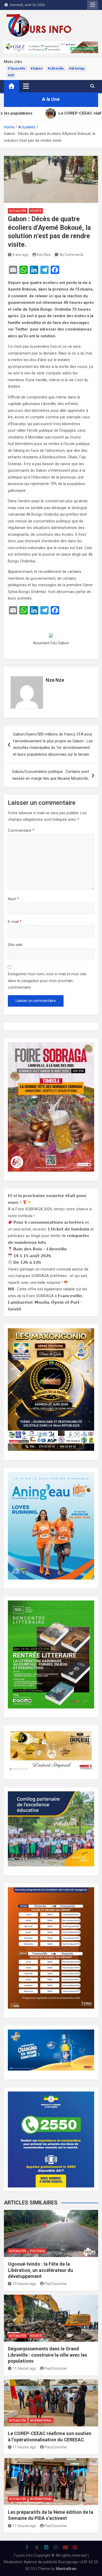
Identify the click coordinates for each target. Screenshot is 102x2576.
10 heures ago (24, 2284)
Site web (15, 945)
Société (36, 211)
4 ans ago (21, 255)
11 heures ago (24, 2368)
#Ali (11, 75)
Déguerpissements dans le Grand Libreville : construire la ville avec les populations (47, 2355)
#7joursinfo (17, 69)
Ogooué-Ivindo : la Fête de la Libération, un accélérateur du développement (40, 2270)
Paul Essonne (56, 2284)
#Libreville (56, 69)
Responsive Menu (93, 5)
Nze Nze (44, 255)
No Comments (72, 255)
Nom (13, 899)
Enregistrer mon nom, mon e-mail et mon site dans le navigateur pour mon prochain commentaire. (47, 981)
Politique (38, 2251)
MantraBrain (66, 2569)
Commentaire (21, 830)
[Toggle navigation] (26, 86)
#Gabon (36, 69)
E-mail (15, 922)
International (41, 2421)
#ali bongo (77, 69)
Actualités (18, 211)
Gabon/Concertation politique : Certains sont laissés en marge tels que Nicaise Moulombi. (50, 775)
